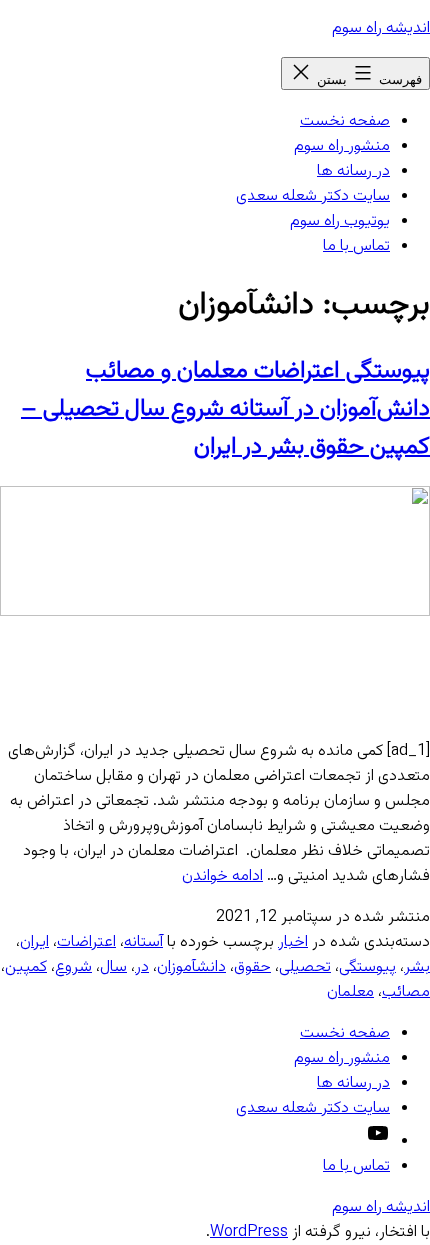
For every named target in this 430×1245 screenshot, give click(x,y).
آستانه (143, 942)
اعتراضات (86, 942)
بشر (417, 967)
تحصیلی (305, 967)
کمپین (26, 967)
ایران (34, 942)
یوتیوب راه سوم (340, 221)
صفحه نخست (345, 121)
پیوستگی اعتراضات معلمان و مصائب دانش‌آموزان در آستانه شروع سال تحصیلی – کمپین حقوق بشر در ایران (225, 409)
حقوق (252, 967)
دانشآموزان (191, 967)
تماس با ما (356, 246)
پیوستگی (367, 967)
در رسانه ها (353, 171)
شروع (73, 967)
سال (113, 967)
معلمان (350, 992)
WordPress (249, 1232)
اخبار (293, 942)
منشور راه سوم (342, 146)
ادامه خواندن (222, 876)
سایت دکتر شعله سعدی (313, 196)
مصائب (406, 992)
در (142, 967)
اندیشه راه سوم (381, 28)
